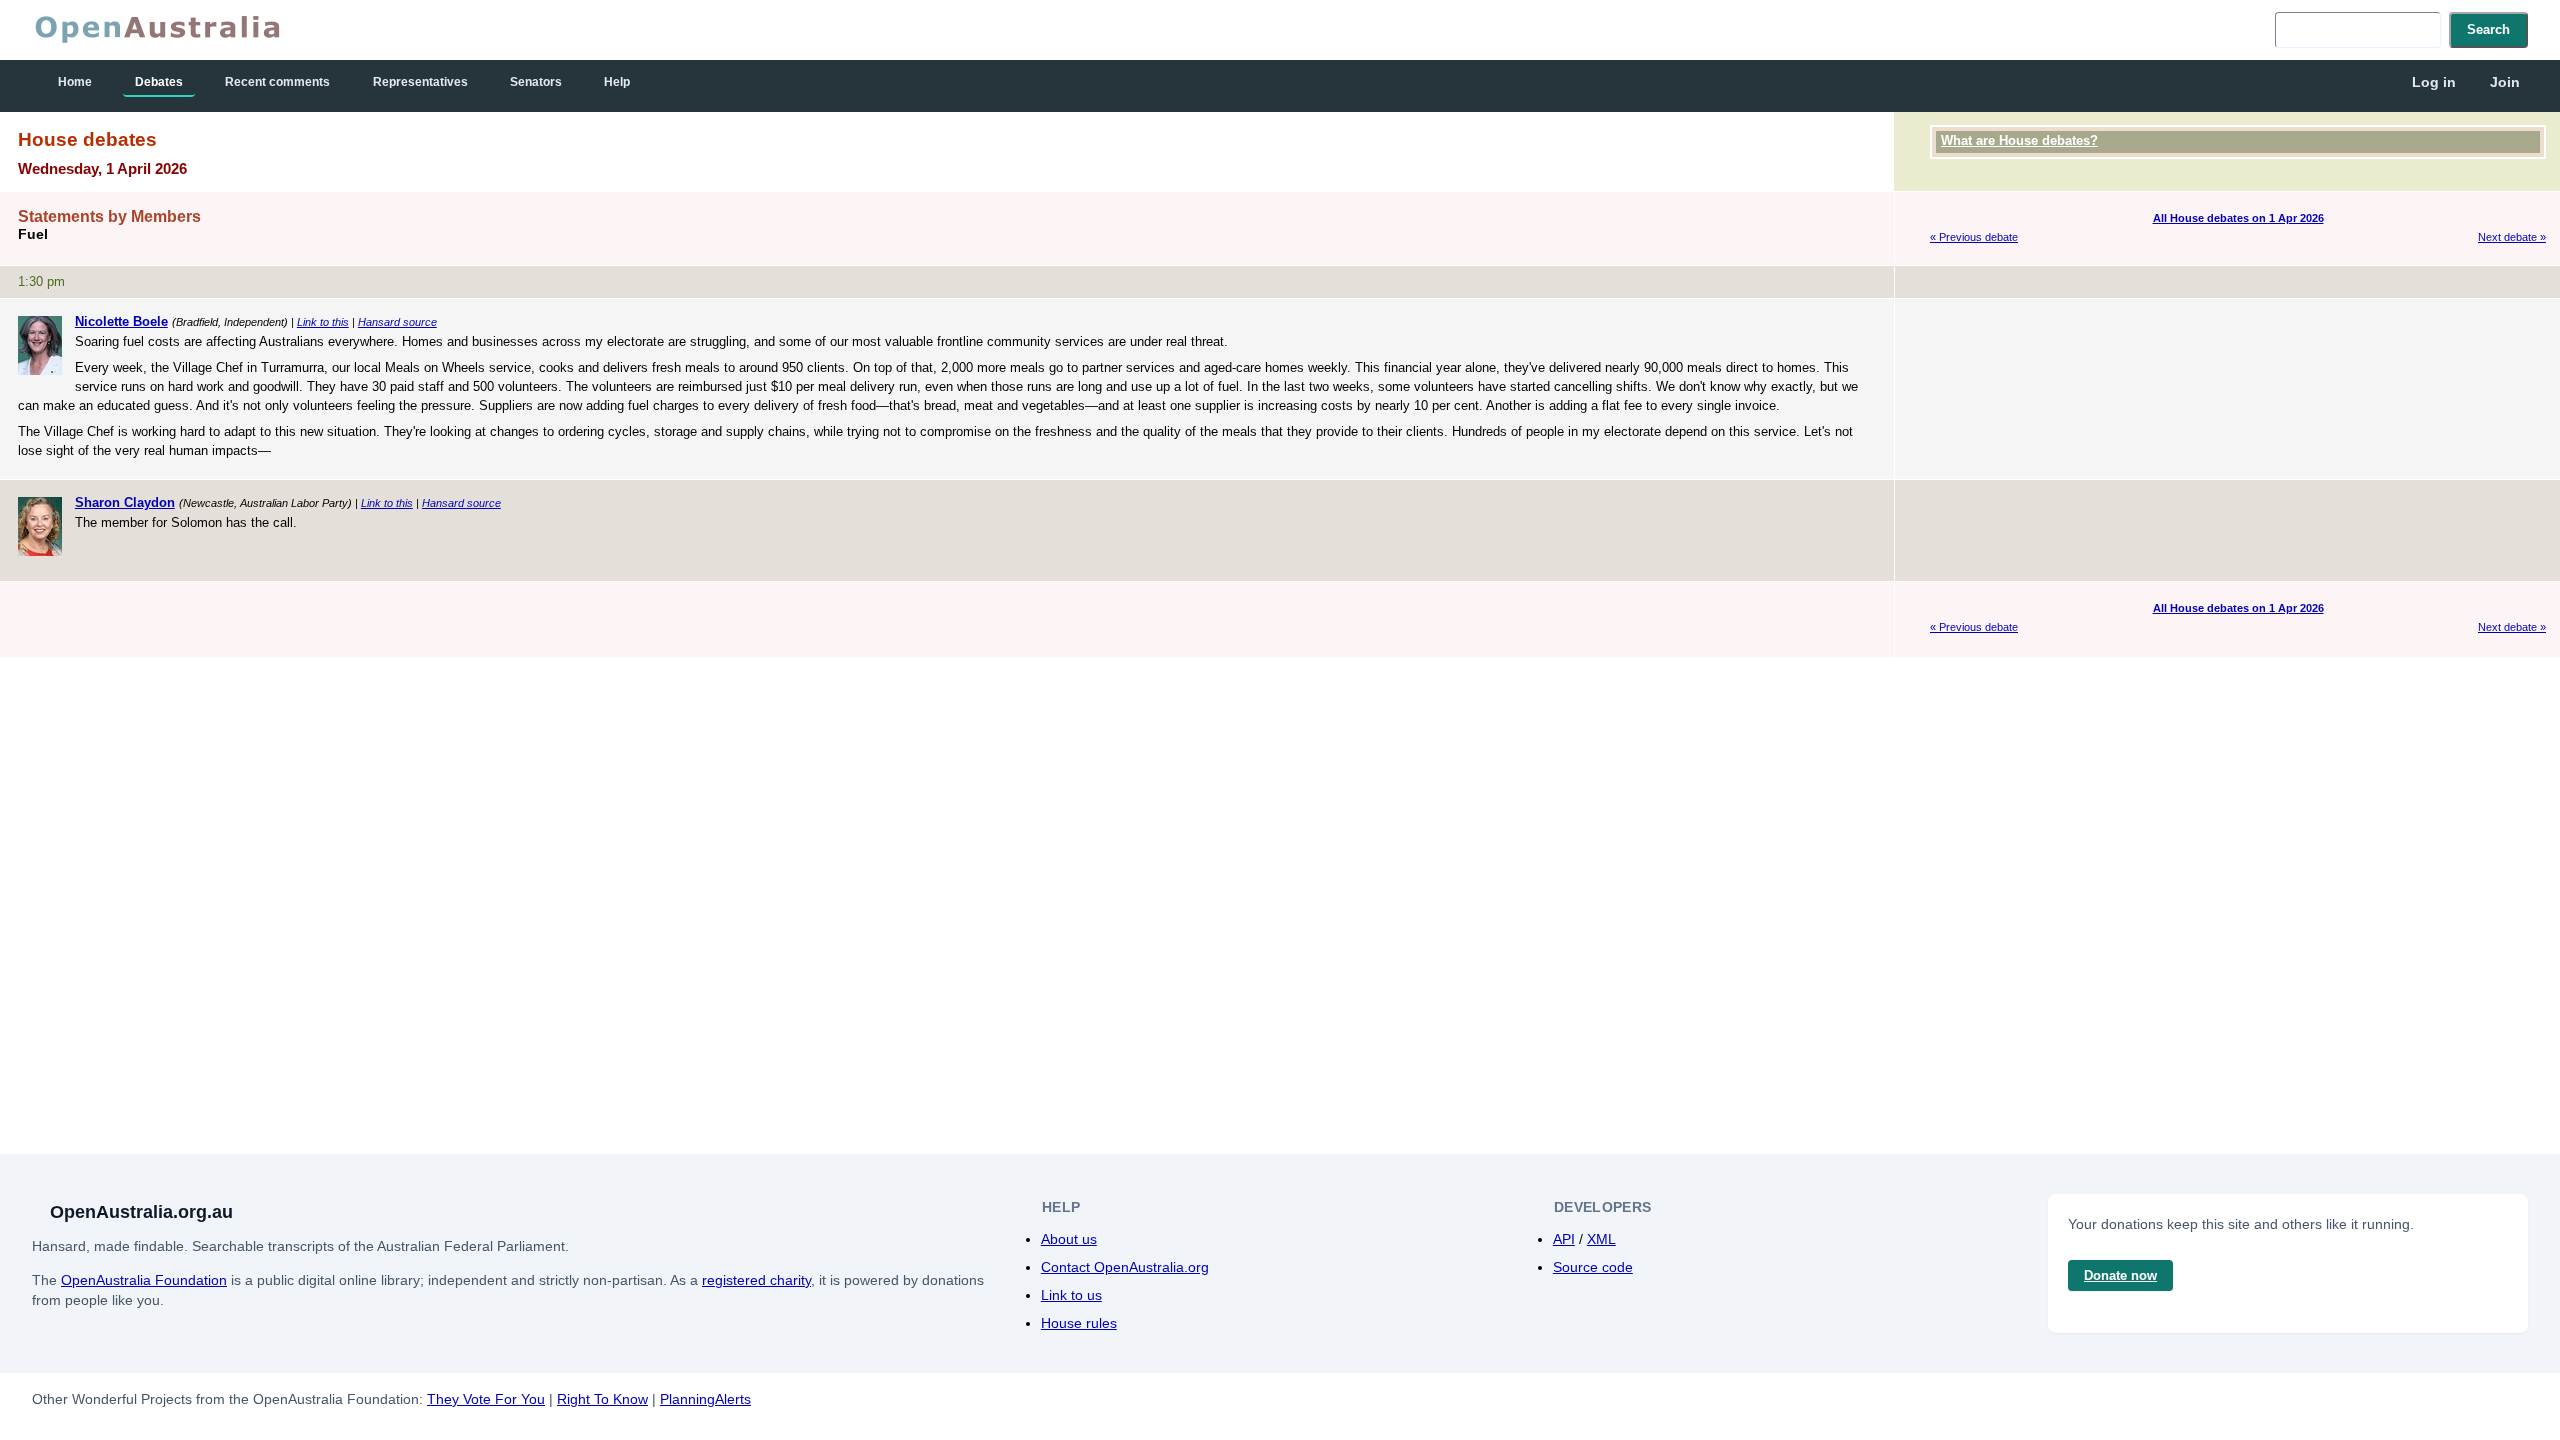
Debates (159, 82)
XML (1601, 1239)
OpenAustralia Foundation (144, 1280)
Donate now (2120, 1275)
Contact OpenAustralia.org (1125, 1267)
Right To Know (602, 1399)
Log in (2434, 82)
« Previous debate (1974, 237)
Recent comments (277, 82)
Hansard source (397, 322)
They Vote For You (486, 1399)
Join (2505, 82)
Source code (1593, 1267)
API (1564, 1239)
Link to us (1071, 1295)
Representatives (420, 82)
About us (1069, 1239)
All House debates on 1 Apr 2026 (2238, 218)
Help (617, 82)
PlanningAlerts (705, 1399)
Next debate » (2512, 237)
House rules (1079, 1323)
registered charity (756, 1280)
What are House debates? (2019, 140)
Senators (536, 82)
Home (75, 82)
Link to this (323, 322)
